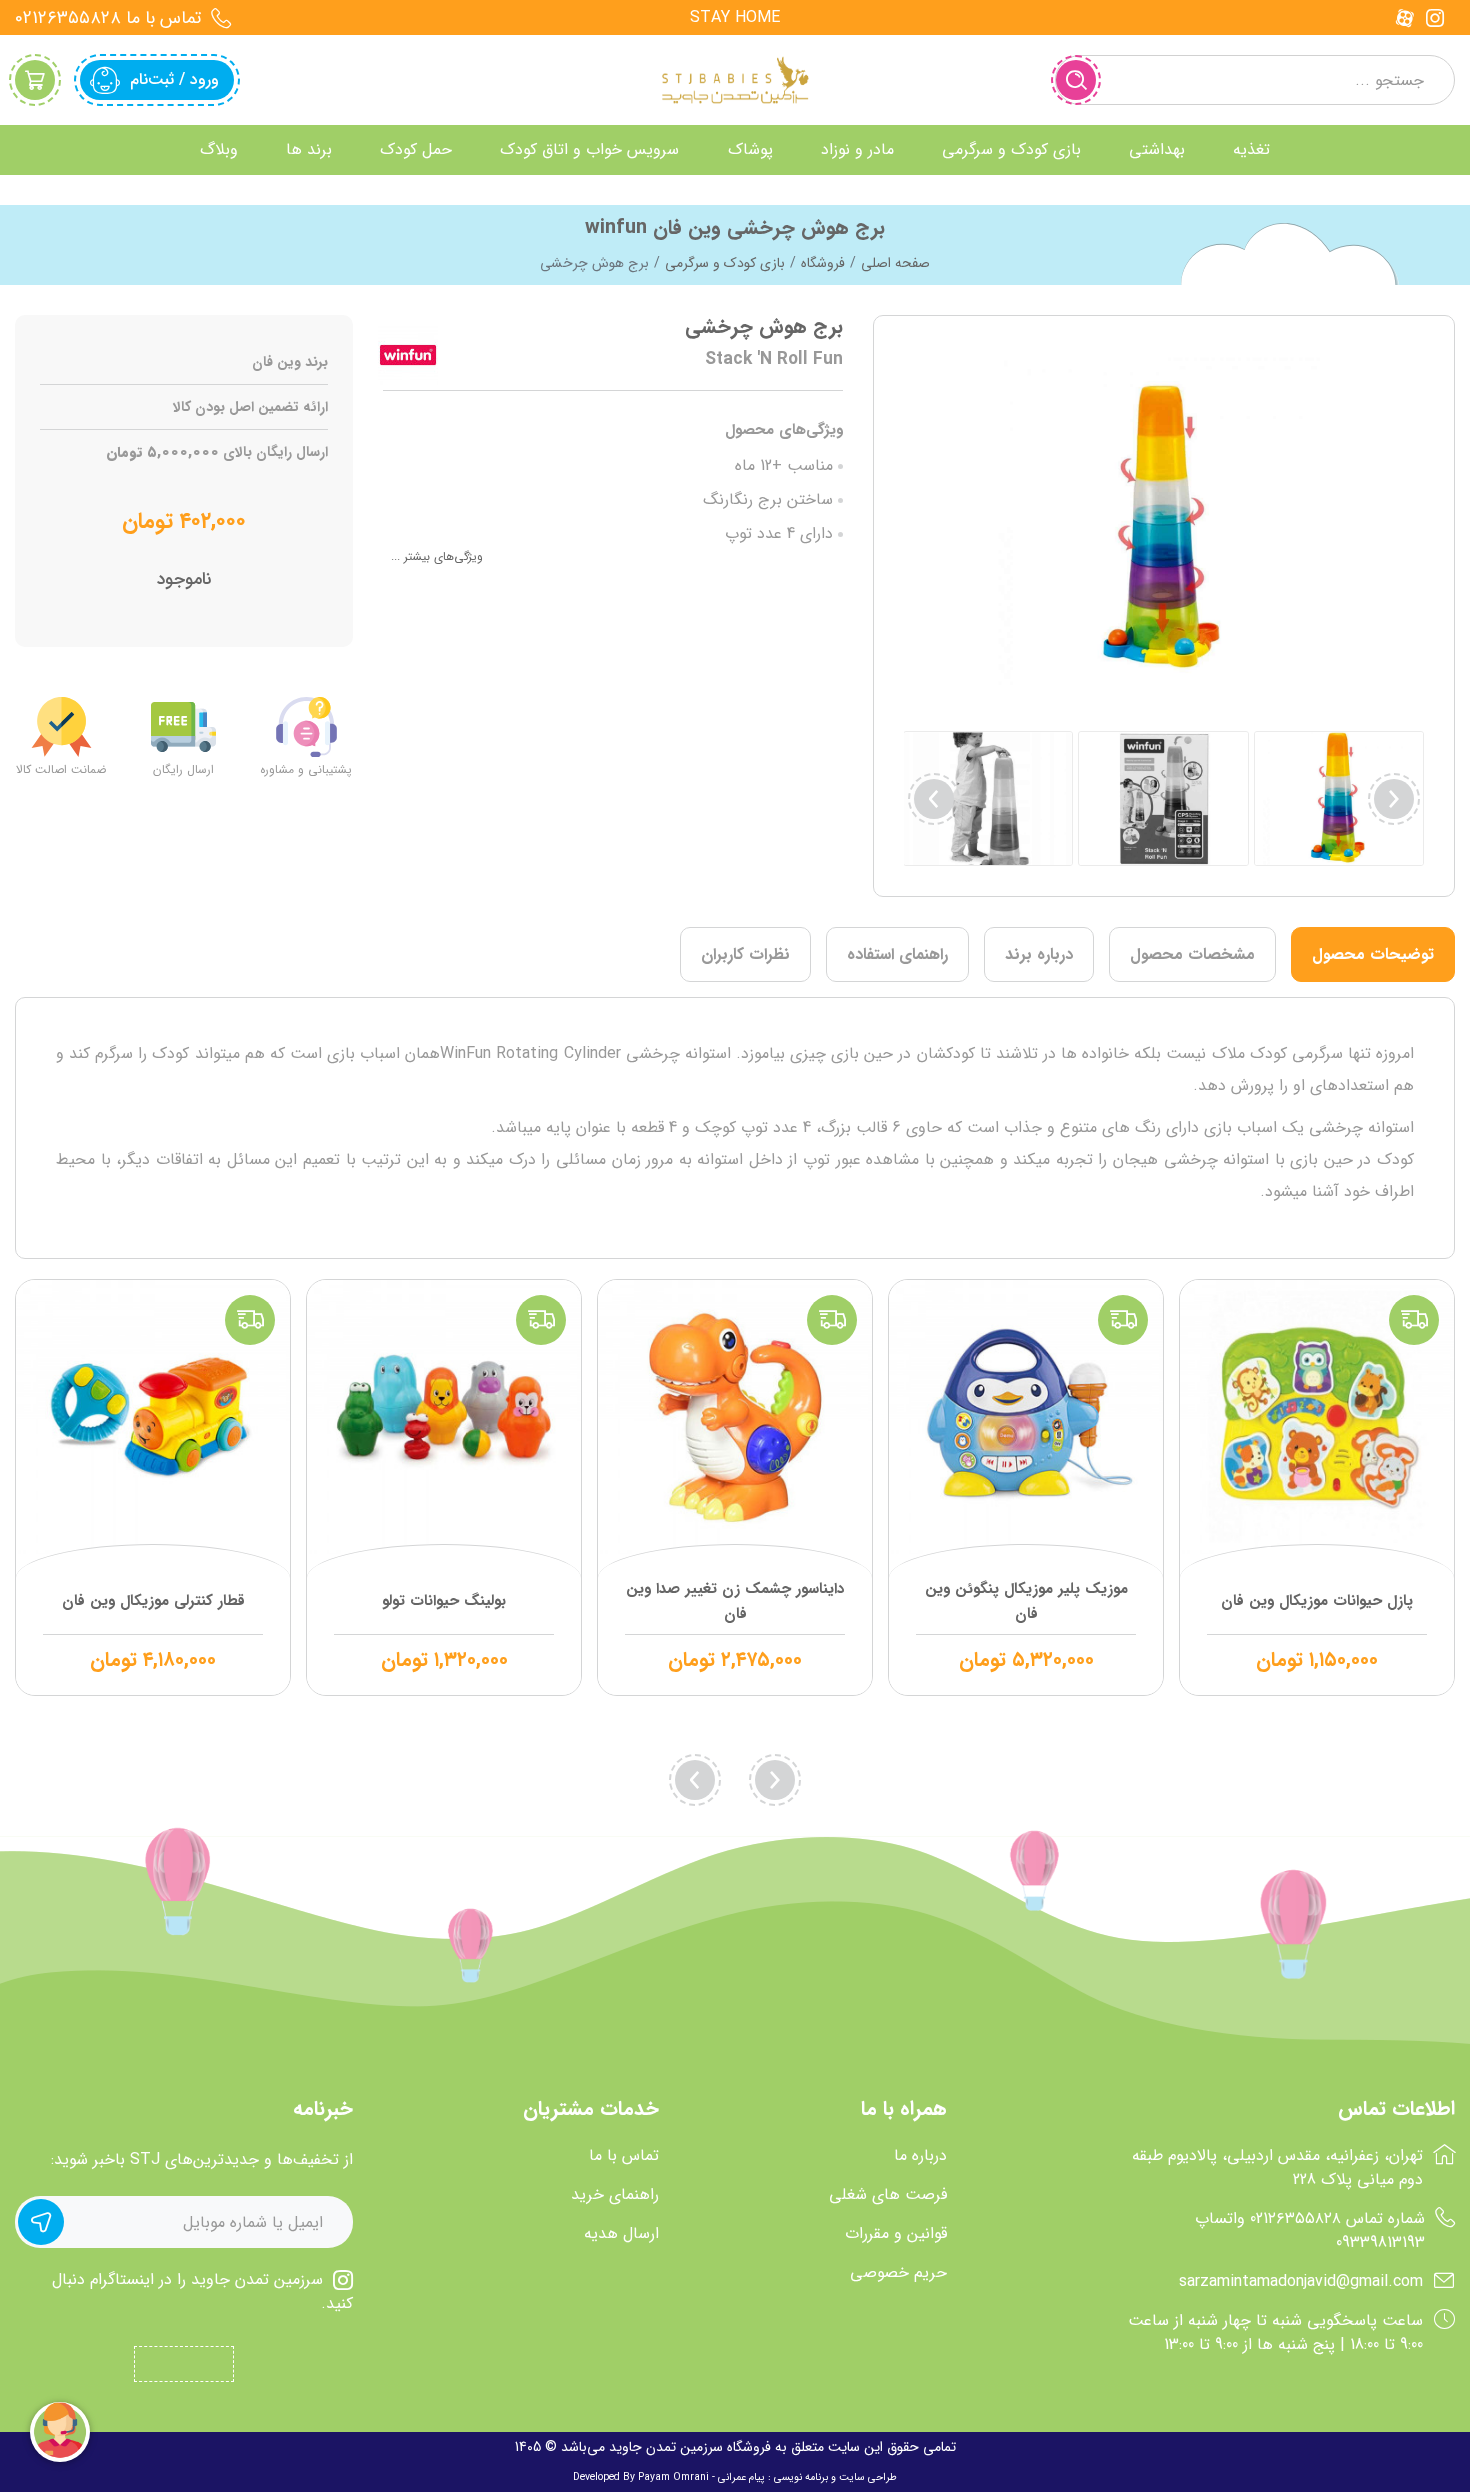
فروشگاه (823, 263)
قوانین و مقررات (896, 2234)
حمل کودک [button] (416, 149)
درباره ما (920, 2156)
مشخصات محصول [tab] (1192, 954)
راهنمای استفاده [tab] (897, 954)
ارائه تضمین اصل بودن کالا (250, 407)
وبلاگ (219, 149)
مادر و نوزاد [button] (857, 149)
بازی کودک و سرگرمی (725, 263)
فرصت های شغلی (888, 2195)
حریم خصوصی (898, 2273)
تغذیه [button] (1251, 149)
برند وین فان (290, 362)
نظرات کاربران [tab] (745, 954)
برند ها (309, 149)
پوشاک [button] (750, 149)
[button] (934, 799)
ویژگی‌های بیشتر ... (437, 556)
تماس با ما (624, 2156)
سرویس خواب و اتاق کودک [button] (589, 149)
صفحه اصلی (895, 263)
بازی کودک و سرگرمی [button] (1011, 149)
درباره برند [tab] (1039, 954)
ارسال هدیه (621, 2234)
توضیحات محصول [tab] (1373, 954)
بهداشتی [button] (1157, 149)
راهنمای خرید (615, 2195)
